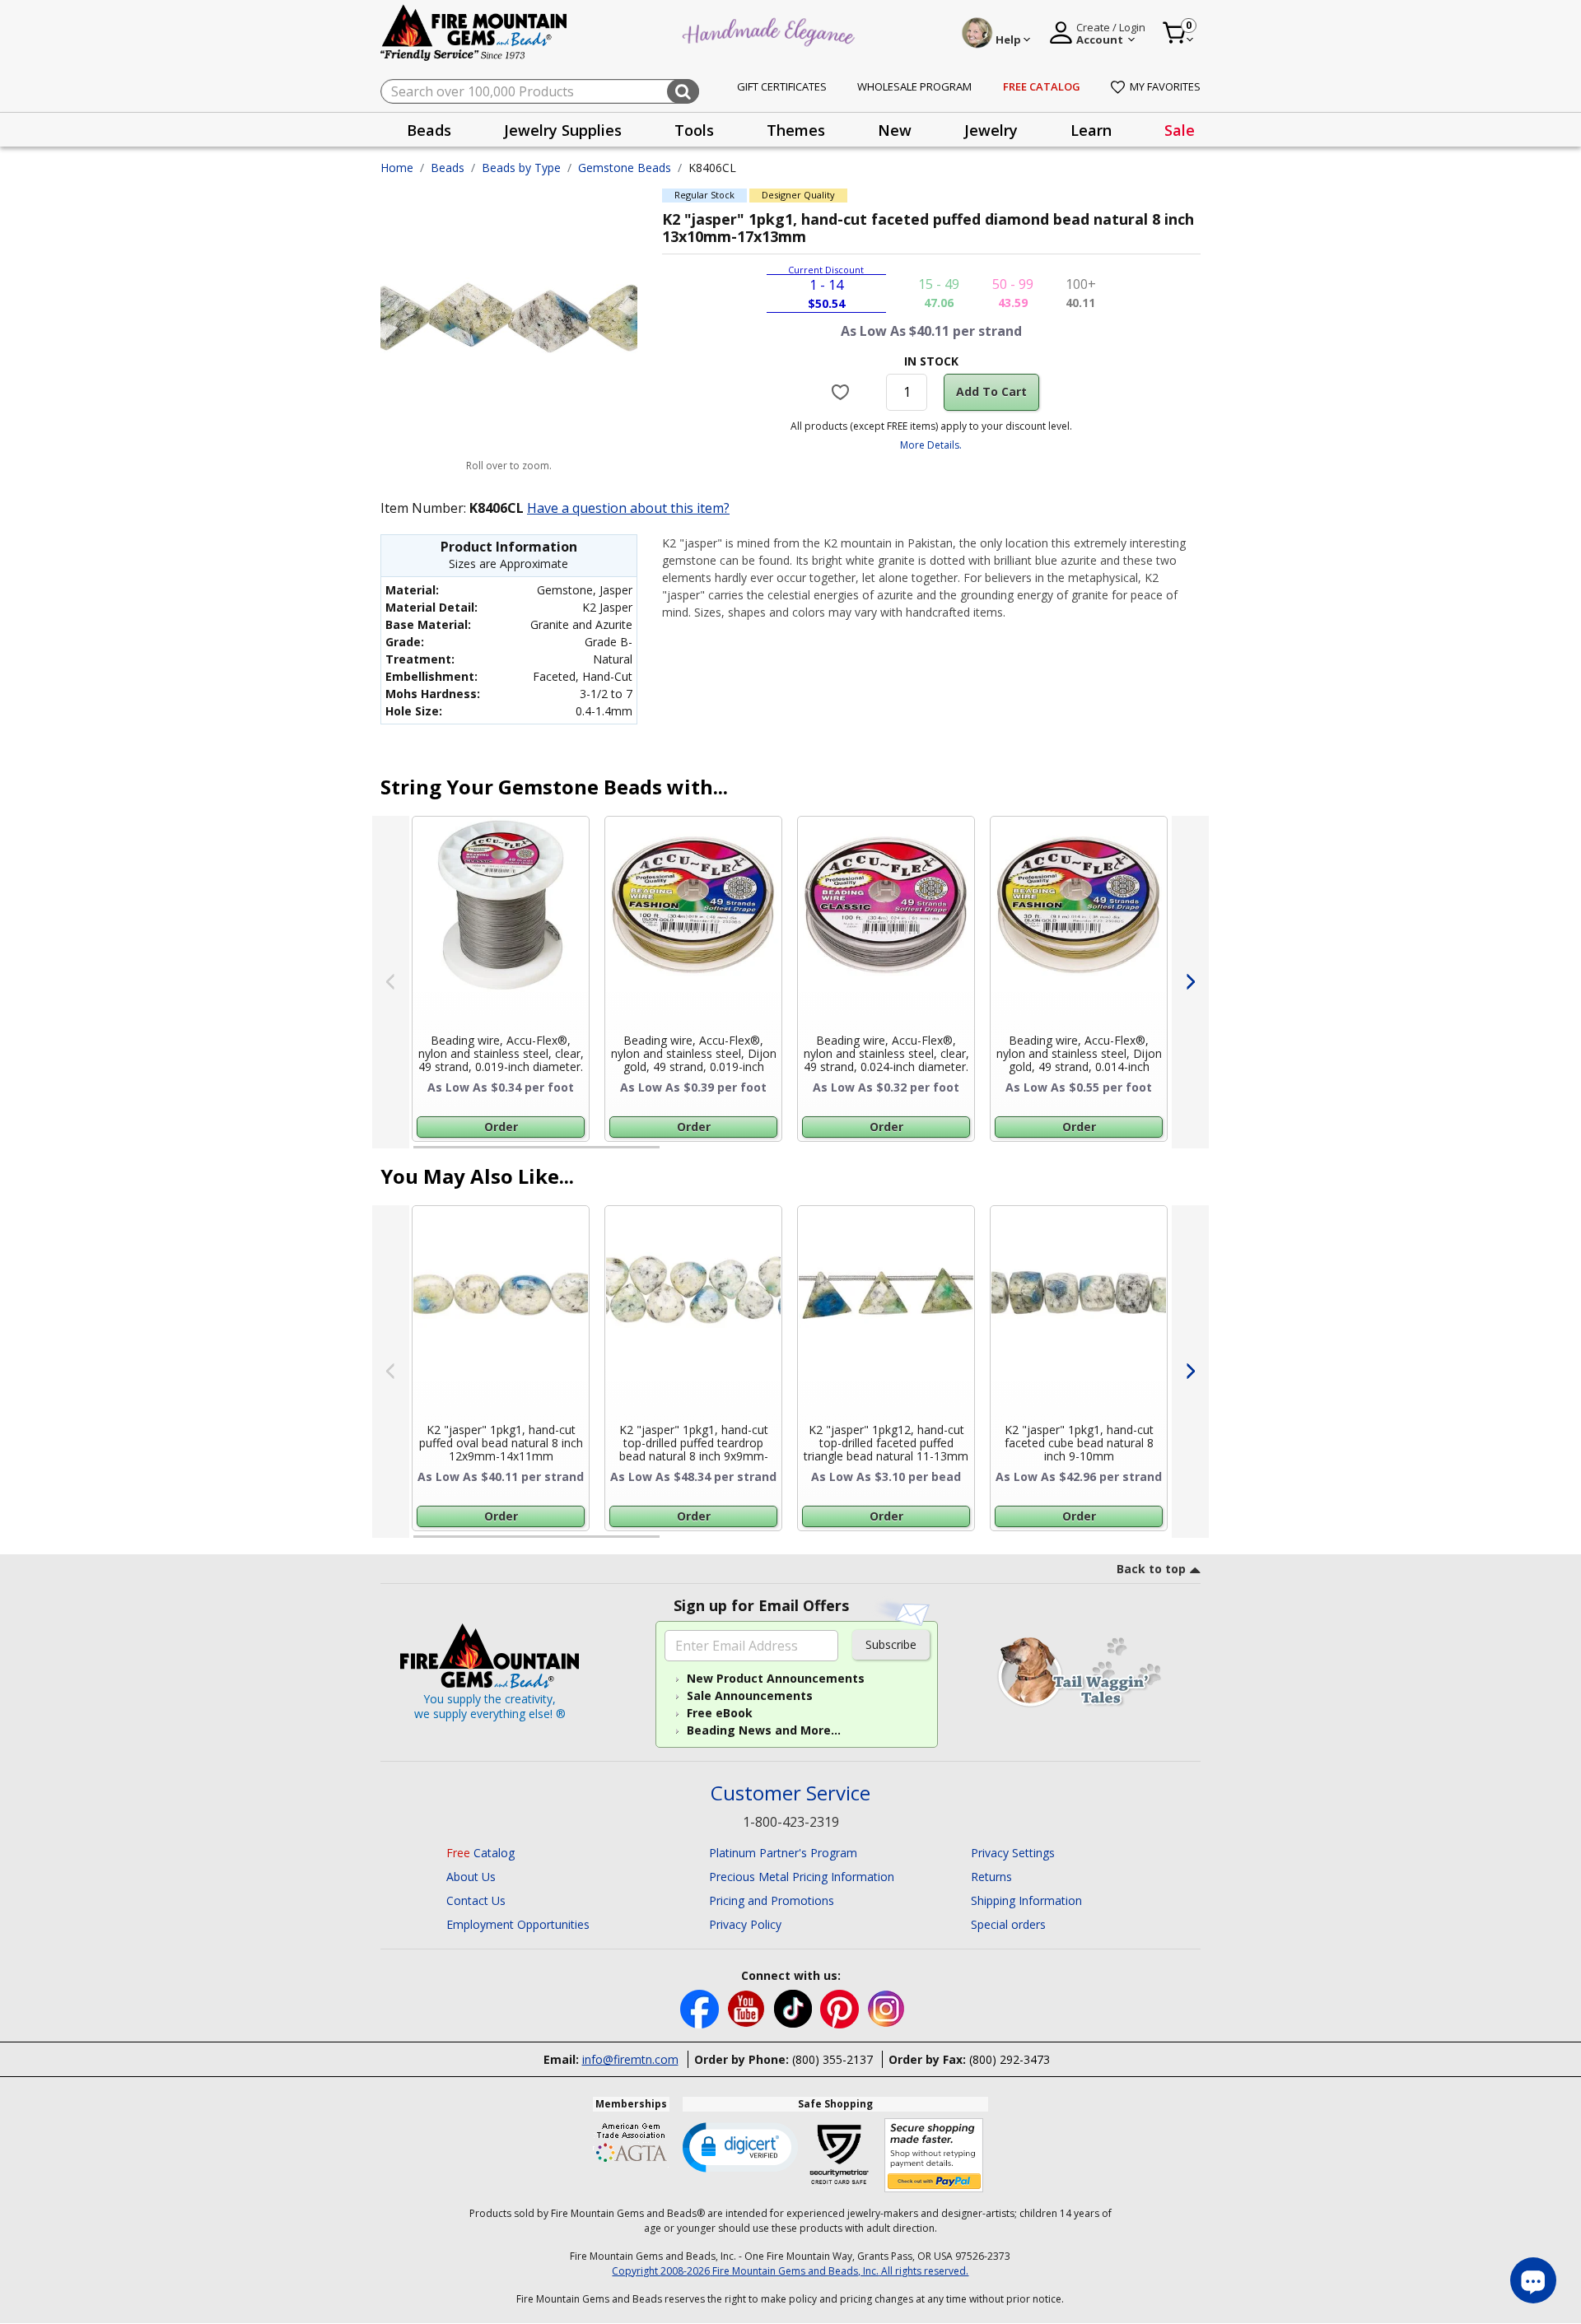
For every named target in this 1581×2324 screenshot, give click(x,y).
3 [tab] (930, 1154)
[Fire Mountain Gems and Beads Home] (474, 32)
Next (1190, 982)
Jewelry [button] (991, 130)
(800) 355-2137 (832, 2059)
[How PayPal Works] (934, 2156)
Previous (391, 982)
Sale (1180, 130)
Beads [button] (429, 130)
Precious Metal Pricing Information (802, 1877)
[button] (740, 2146)
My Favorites (1165, 86)
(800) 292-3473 (1010, 2059)
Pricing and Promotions (772, 1900)
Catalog (480, 1853)
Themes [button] (796, 130)
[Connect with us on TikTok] (795, 2007)
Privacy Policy (745, 1924)
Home (397, 168)
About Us (471, 1877)
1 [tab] (422, 1154)
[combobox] (540, 91)
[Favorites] (843, 392)
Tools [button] (694, 130)
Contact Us (476, 1900)
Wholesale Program (914, 86)
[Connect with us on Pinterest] (841, 2007)
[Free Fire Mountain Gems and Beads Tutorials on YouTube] (748, 2007)
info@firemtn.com (630, 2059)
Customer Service (790, 1793)
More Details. (931, 445)
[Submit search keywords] (683, 91)
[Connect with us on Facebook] (701, 2007)
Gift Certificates (782, 86)
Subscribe (891, 1644)
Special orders (1008, 1924)
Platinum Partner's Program (783, 1853)
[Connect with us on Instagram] (886, 2007)
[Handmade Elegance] (771, 30)
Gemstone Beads (625, 168)
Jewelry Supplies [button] (563, 130)
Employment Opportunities (518, 1924)
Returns (991, 1877)
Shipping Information (1026, 1900)
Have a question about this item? (628, 508)
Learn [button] (1091, 130)
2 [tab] (676, 1154)
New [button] (895, 130)
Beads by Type (521, 168)
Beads (448, 168)
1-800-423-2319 (791, 1822)
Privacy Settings (1013, 1853)
